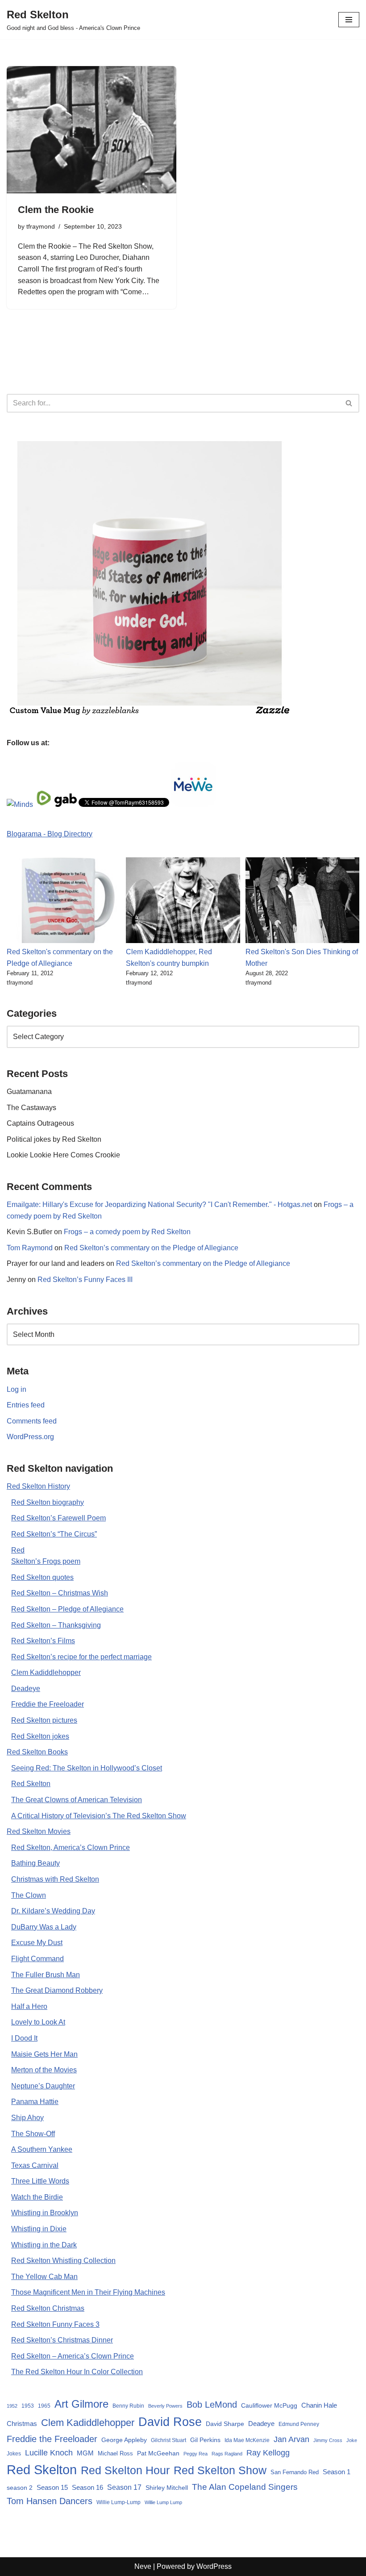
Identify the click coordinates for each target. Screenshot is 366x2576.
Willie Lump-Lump (119, 2502)
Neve (143, 2566)
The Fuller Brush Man (46, 1975)
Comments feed (32, 1421)
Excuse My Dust (37, 1943)
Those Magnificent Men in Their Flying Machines (88, 2292)
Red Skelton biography (48, 1502)
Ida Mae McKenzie (247, 2440)
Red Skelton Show (220, 2470)
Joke (352, 2440)
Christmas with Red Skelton (55, 1879)
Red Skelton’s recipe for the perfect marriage (81, 1657)
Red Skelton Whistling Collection (63, 2261)
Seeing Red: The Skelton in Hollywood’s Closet (87, 1768)
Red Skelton (31, 1784)
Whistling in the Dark (44, 2245)
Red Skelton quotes (42, 1577)
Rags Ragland (227, 2454)
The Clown (29, 1895)
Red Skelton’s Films (43, 1641)
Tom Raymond (30, 1248)
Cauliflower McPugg (269, 2405)
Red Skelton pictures (44, 1720)
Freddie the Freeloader (48, 1704)
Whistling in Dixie (39, 2229)
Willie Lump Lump (163, 2502)
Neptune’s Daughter (43, 2086)
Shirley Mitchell (167, 2488)
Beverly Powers (165, 2406)
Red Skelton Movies (39, 1831)
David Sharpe (225, 2424)
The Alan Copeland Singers (245, 2487)
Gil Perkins (205, 2440)
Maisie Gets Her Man (44, 2054)
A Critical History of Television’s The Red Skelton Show (99, 1816)
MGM (85, 2453)
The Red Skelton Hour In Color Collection (77, 2372)
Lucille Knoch (49, 2453)
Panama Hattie (35, 2102)
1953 (28, 2406)
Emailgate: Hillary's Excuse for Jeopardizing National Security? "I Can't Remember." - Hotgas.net (159, 1204)
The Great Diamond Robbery (57, 1990)
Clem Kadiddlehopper (46, 1672)
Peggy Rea (195, 2454)
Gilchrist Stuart (168, 2440)
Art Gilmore (81, 2404)
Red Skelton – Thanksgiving (56, 1625)
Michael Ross (115, 2453)
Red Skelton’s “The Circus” (54, 1534)
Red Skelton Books (37, 1752)
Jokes (14, 2454)
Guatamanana (29, 1092)
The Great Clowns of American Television (77, 1800)
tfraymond (41, 226)
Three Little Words (40, 2181)
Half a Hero (29, 2006)
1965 (44, 2406)
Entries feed (26, 1405)
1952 (12, 2406)
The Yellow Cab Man (44, 2277)
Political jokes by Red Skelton (54, 1139)
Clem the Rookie (56, 210)
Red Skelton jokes (40, 1736)
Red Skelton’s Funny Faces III (85, 1280)
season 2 (20, 2488)
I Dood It (24, 2038)
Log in (17, 1389)
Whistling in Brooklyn (45, 2213)
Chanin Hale (319, 2405)
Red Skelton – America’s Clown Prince (73, 2356)
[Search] (349, 403)
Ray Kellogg (268, 2453)
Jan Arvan (291, 2439)
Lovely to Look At (38, 2022)
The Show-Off (33, 2134)
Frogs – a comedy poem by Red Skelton (127, 1232)
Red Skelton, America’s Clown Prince (71, 1847)
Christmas (22, 2424)
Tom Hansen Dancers (50, 2501)
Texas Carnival (35, 2165)
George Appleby (124, 2440)
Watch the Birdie (37, 2197)
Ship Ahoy (27, 2118)
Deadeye (26, 1689)
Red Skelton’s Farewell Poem (58, 1518)
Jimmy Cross (328, 2440)
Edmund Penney (299, 2424)
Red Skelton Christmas (48, 2308)
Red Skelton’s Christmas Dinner (62, 2340)
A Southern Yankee (42, 2149)
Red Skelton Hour (125, 2470)
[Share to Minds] (20, 804)
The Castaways (31, 1108)
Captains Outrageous (40, 1123)
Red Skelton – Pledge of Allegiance (67, 1609)
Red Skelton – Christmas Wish (60, 1593)
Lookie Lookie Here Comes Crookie (63, 1155)
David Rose (170, 2422)
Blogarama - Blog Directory (50, 834)
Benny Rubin (128, 2406)
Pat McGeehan (158, 2453)
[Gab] (66, 804)
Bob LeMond (212, 2405)
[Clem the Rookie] (91, 130)
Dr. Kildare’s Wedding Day (53, 1911)
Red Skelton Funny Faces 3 (55, 2324)
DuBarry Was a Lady (44, 1927)
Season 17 (124, 2487)
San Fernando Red (295, 2472)
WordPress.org (30, 1437)
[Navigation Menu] (349, 20)
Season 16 (87, 2487)
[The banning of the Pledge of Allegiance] (150, 714)
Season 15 (52, 2487)
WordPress (214, 2566)
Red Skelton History (38, 1486)
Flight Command (37, 1959)
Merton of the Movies (44, 2070)
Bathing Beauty (35, 1863)
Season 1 (337, 2472)
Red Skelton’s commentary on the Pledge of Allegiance (151, 1248)
